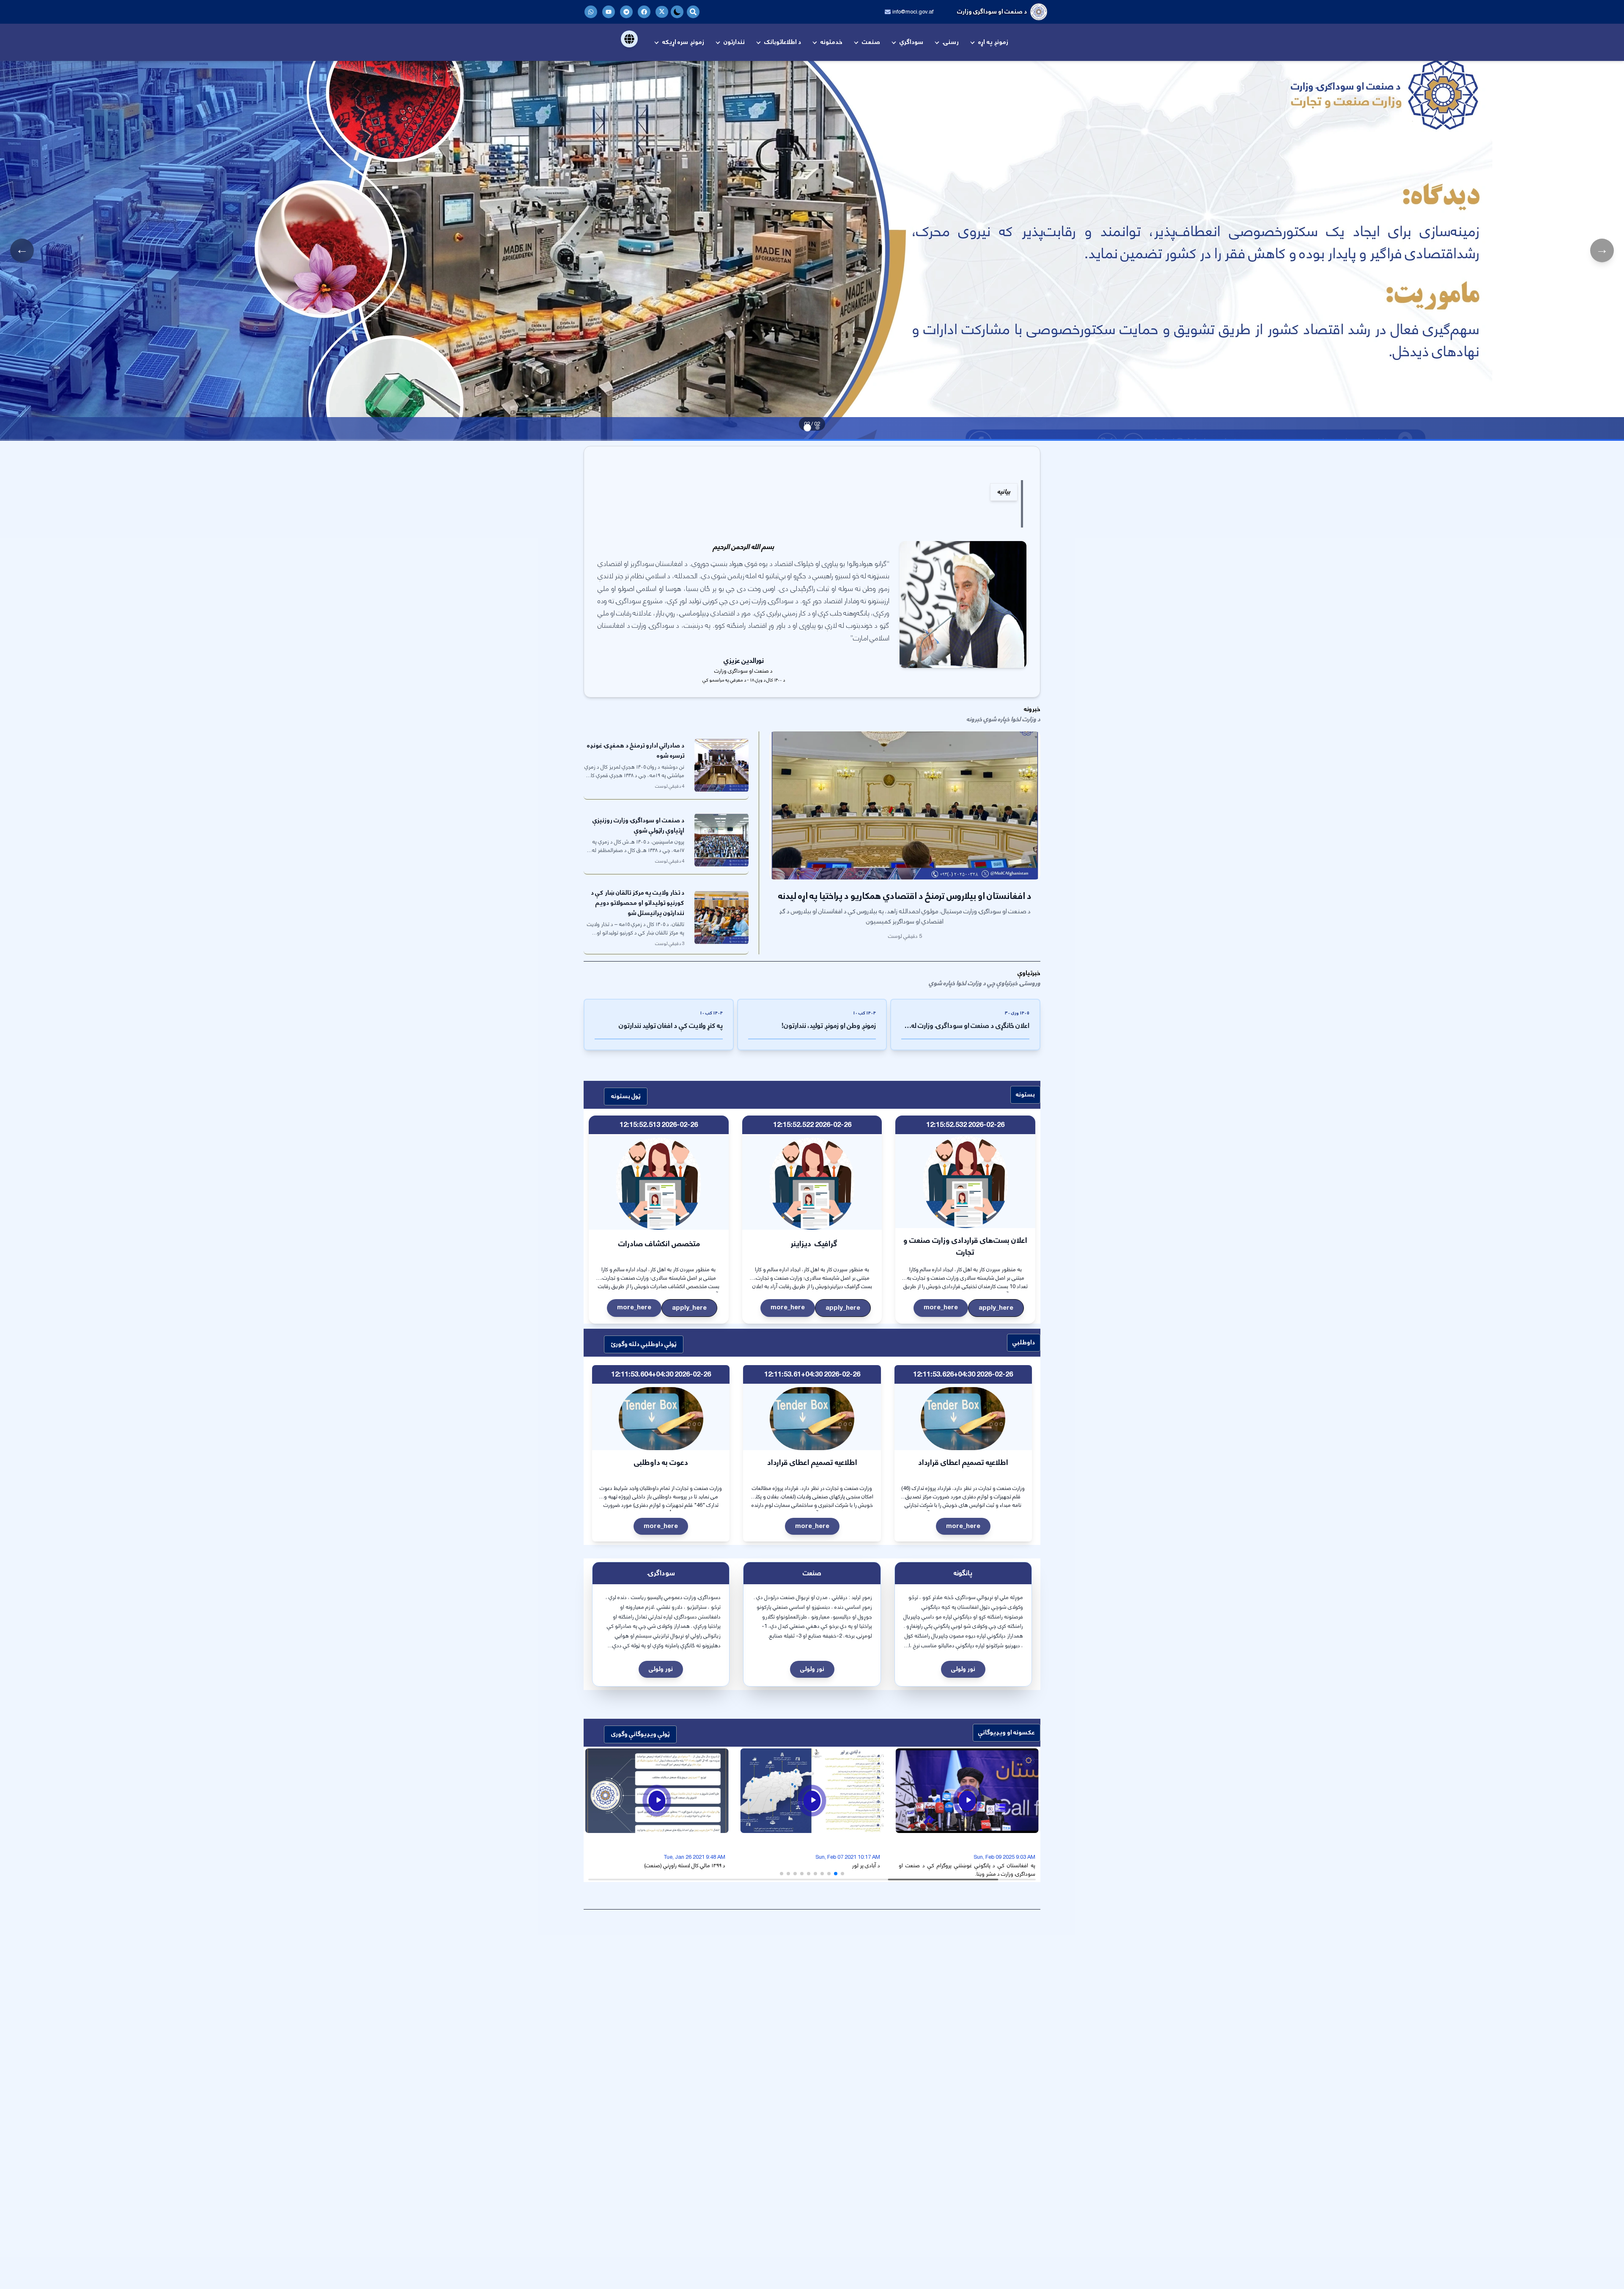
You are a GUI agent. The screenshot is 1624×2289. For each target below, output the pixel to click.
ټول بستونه (626, 1096)
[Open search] (693, 12)
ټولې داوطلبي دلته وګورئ (644, 1344)
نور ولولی (963, 1669)
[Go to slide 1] (817, 428)
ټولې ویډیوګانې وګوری (640, 1734)
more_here (941, 1307)
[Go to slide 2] (807, 428)
